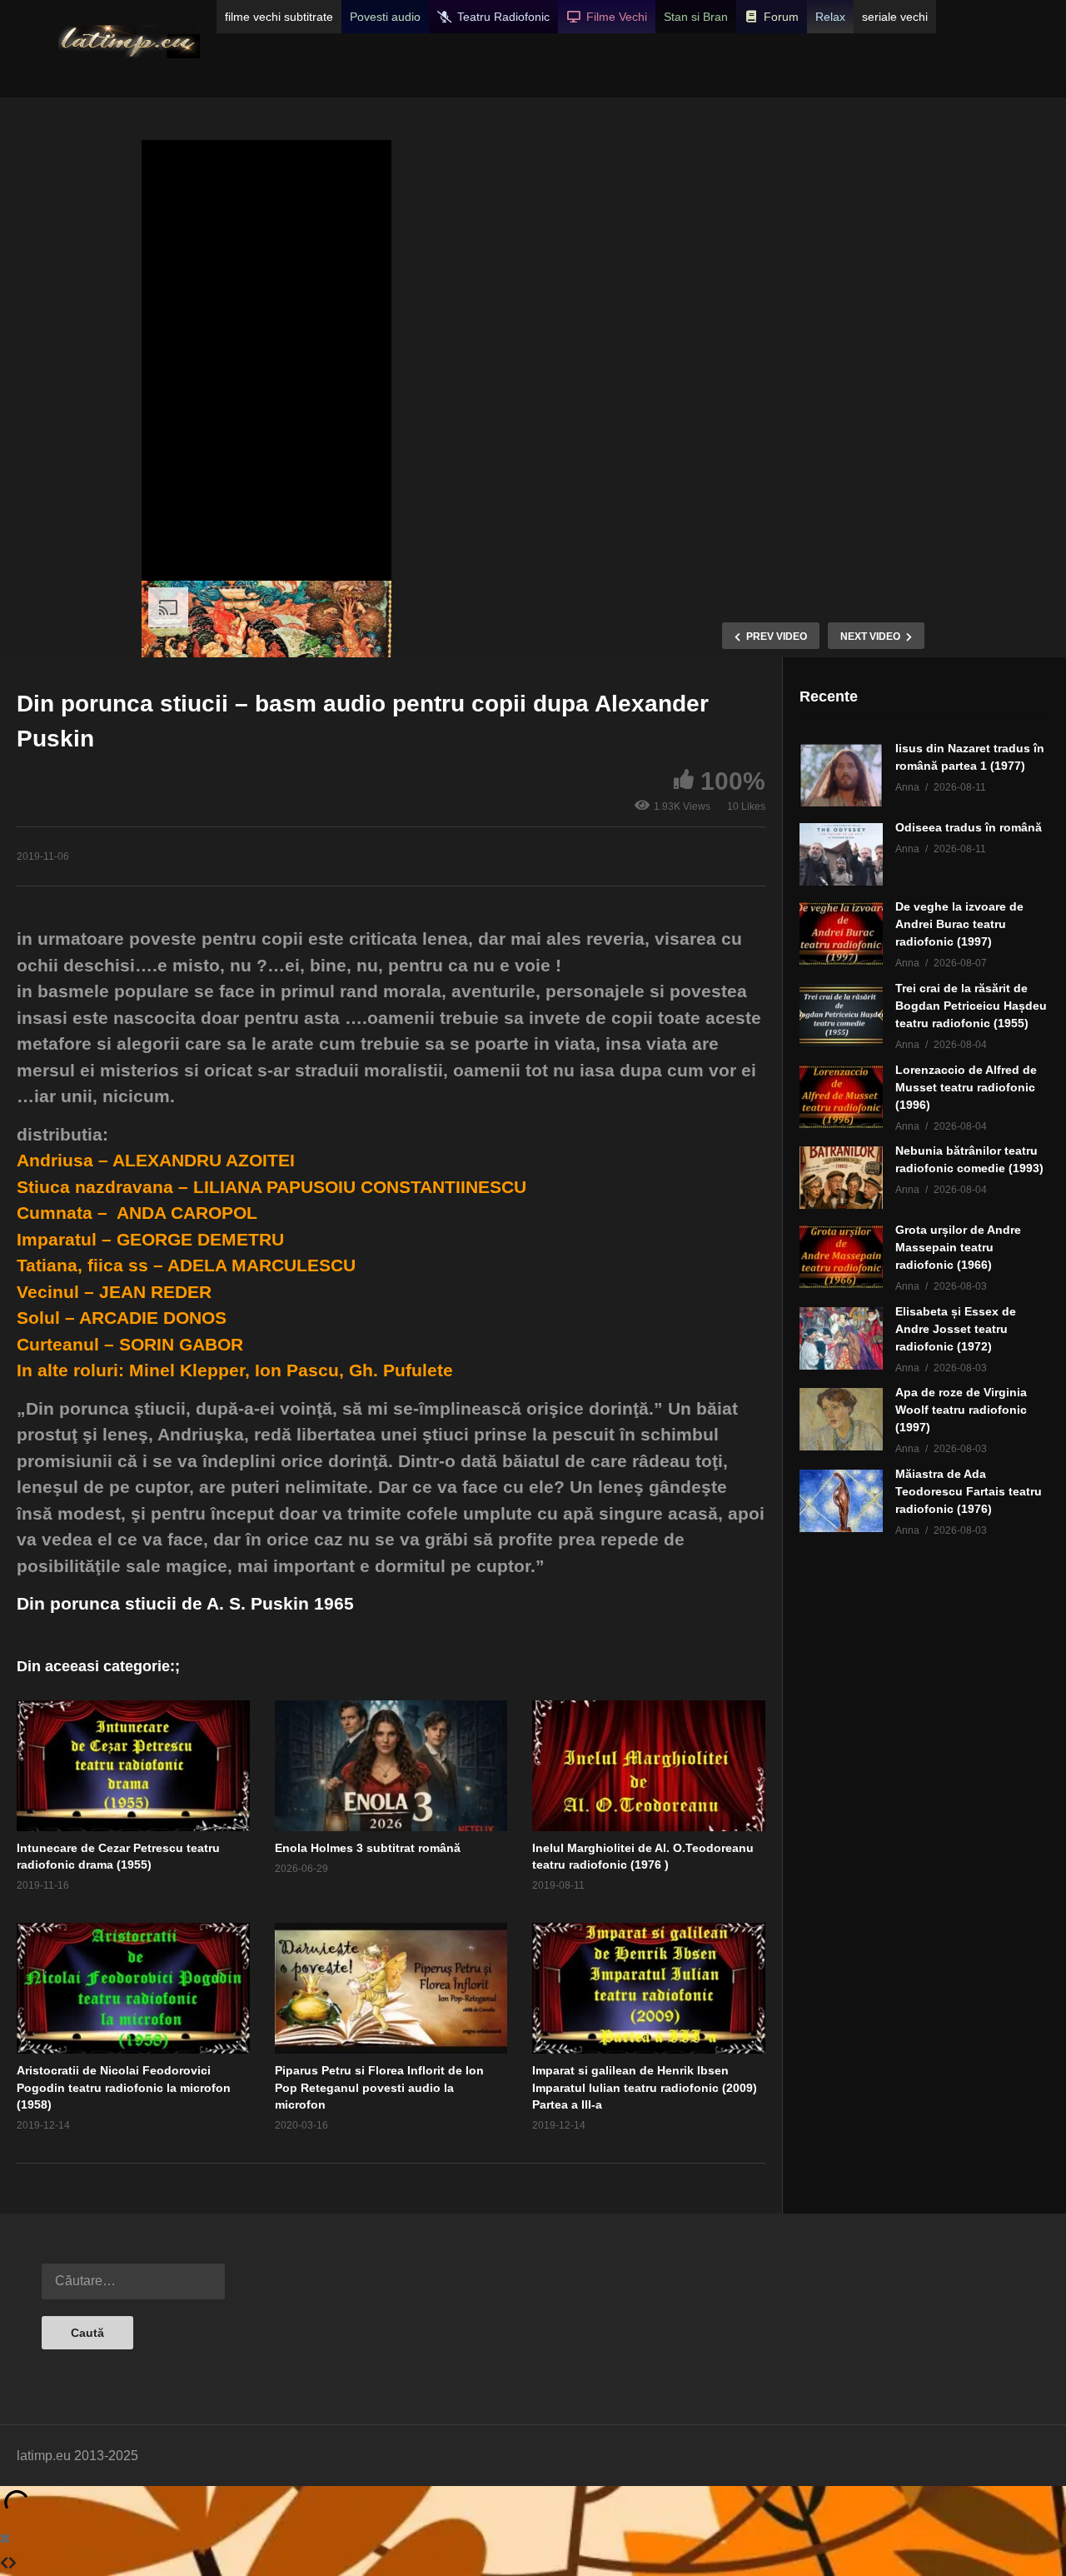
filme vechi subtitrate (279, 17)
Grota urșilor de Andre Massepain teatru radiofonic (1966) (958, 1247)
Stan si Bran (696, 17)
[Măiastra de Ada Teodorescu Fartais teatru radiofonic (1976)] (841, 1501)
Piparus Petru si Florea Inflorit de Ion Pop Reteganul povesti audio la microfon (379, 2087)
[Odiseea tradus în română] (841, 854)
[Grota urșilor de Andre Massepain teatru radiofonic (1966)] (841, 1257)
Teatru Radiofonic (503, 17)
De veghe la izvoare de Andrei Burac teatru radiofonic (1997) (959, 924)
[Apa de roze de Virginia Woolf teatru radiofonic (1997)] (841, 1419)
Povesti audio (385, 17)
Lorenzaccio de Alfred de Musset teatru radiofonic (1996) (966, 1087)
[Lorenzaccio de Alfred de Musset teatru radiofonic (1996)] (841, 1097)
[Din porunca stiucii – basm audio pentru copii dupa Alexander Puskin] (133, 1766)
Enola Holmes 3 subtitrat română (368, 1848)
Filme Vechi (617, 17)
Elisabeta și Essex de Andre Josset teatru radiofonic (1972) (956, 1329)
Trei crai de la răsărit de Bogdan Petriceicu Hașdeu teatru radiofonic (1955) (971, 1006)
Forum (781, 17)
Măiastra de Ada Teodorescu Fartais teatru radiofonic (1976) (969, 1491)
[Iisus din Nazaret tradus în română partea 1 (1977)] (841, 775)
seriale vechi (895, 17)
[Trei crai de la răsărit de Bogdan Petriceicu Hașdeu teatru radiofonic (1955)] (841, 1015)
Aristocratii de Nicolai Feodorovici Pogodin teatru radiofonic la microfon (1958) (124, 2087)
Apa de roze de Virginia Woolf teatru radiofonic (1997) (961, 1410)
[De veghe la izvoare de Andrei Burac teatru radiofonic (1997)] (841, 934)
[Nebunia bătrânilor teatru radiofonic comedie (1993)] (841, 1178)
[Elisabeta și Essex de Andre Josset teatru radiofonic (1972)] (841, 1338)
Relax (830, 17)
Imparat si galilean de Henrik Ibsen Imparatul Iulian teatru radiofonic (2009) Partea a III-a (645, 2087)
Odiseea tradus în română (969, 827)
